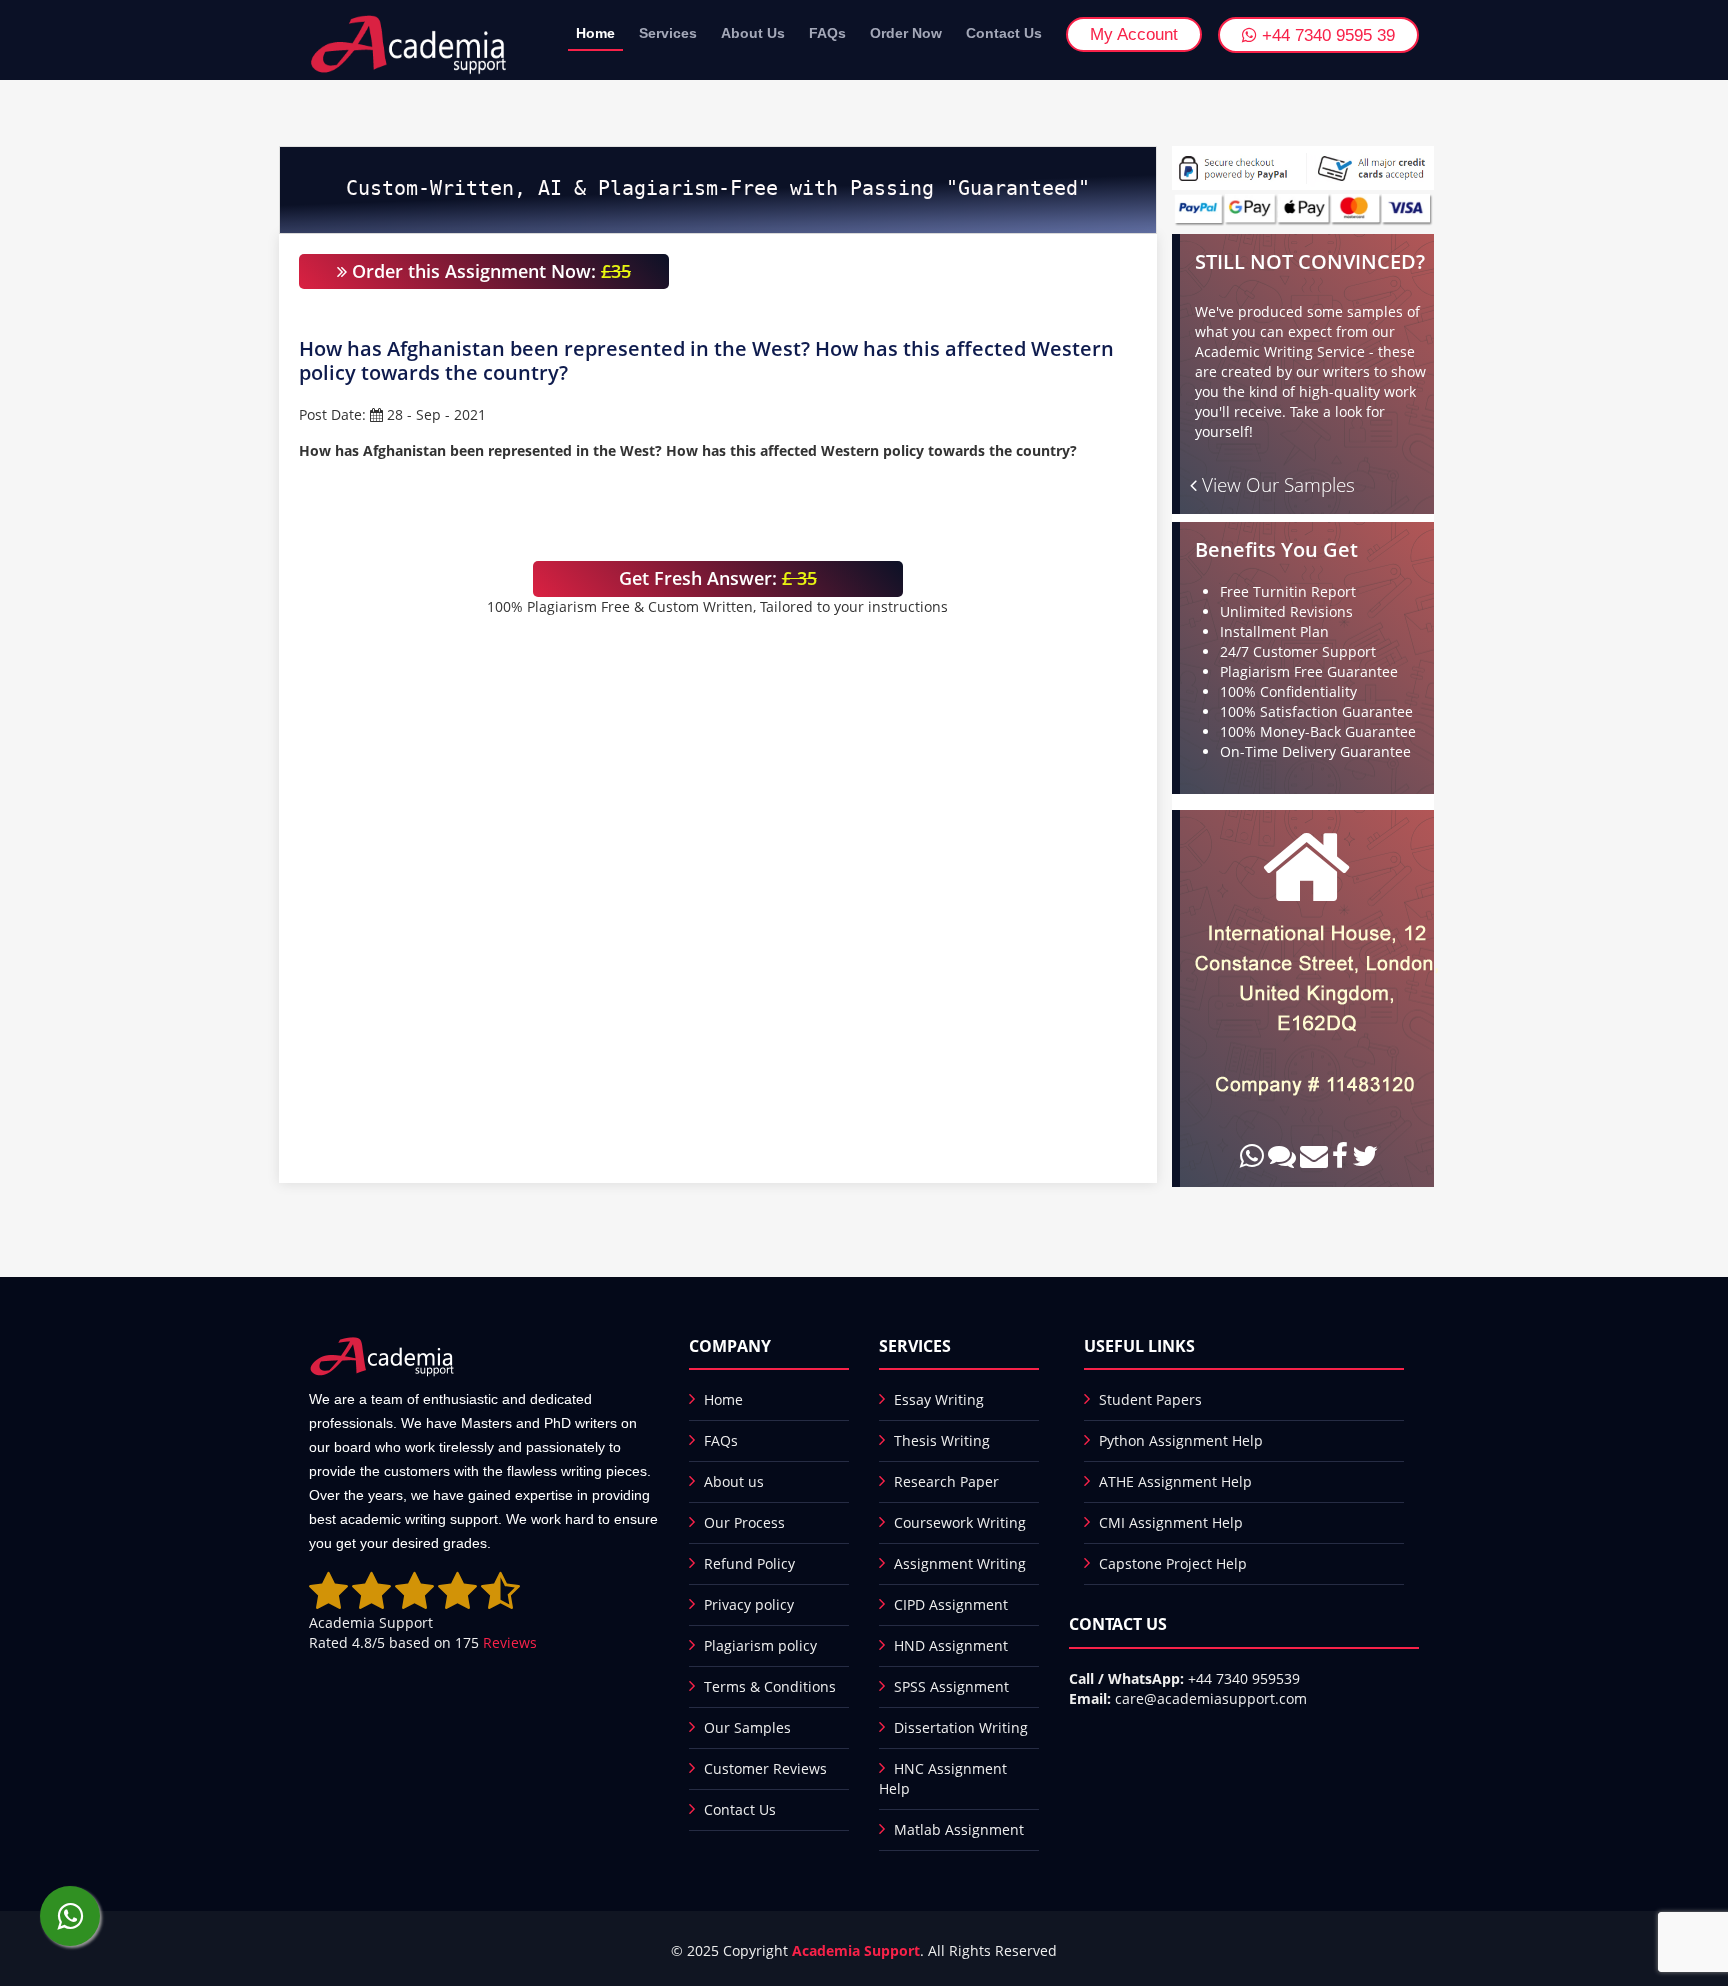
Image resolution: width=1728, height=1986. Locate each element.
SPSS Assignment (951, 1686)
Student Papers (1150, 1399)
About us (734, 1481)
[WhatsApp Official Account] (70, 1916)
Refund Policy (749, 1563)
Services (668, 33)
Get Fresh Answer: (718, 578)
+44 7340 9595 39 (1326, 35)
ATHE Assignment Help (1175, 1481)
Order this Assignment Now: (489, 271)
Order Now (906, 33)
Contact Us (1004, 33)
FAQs (827, 33)
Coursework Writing (960, 1522)
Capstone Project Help (1173, 1563)
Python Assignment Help (1181, 1440)
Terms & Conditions (770, 1686)
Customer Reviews (765, 1768)
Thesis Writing (942, 1440)
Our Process (744, 1522)
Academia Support (856, 1950)
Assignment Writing (960, 1563)
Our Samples (747, 1727)
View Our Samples (1276, 485)
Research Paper (946, 1481)
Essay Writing (939, 1399)
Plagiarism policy (760, 1645)
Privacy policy (749, 1604)
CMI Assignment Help (1171, 1522)
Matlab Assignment (959, 1829)
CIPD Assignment (951, 1604)
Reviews (510, 1642)
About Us (753, 33)
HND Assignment (951, 1645)
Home (595, 33)
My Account (1134, 34)
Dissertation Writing (961, 1727)
